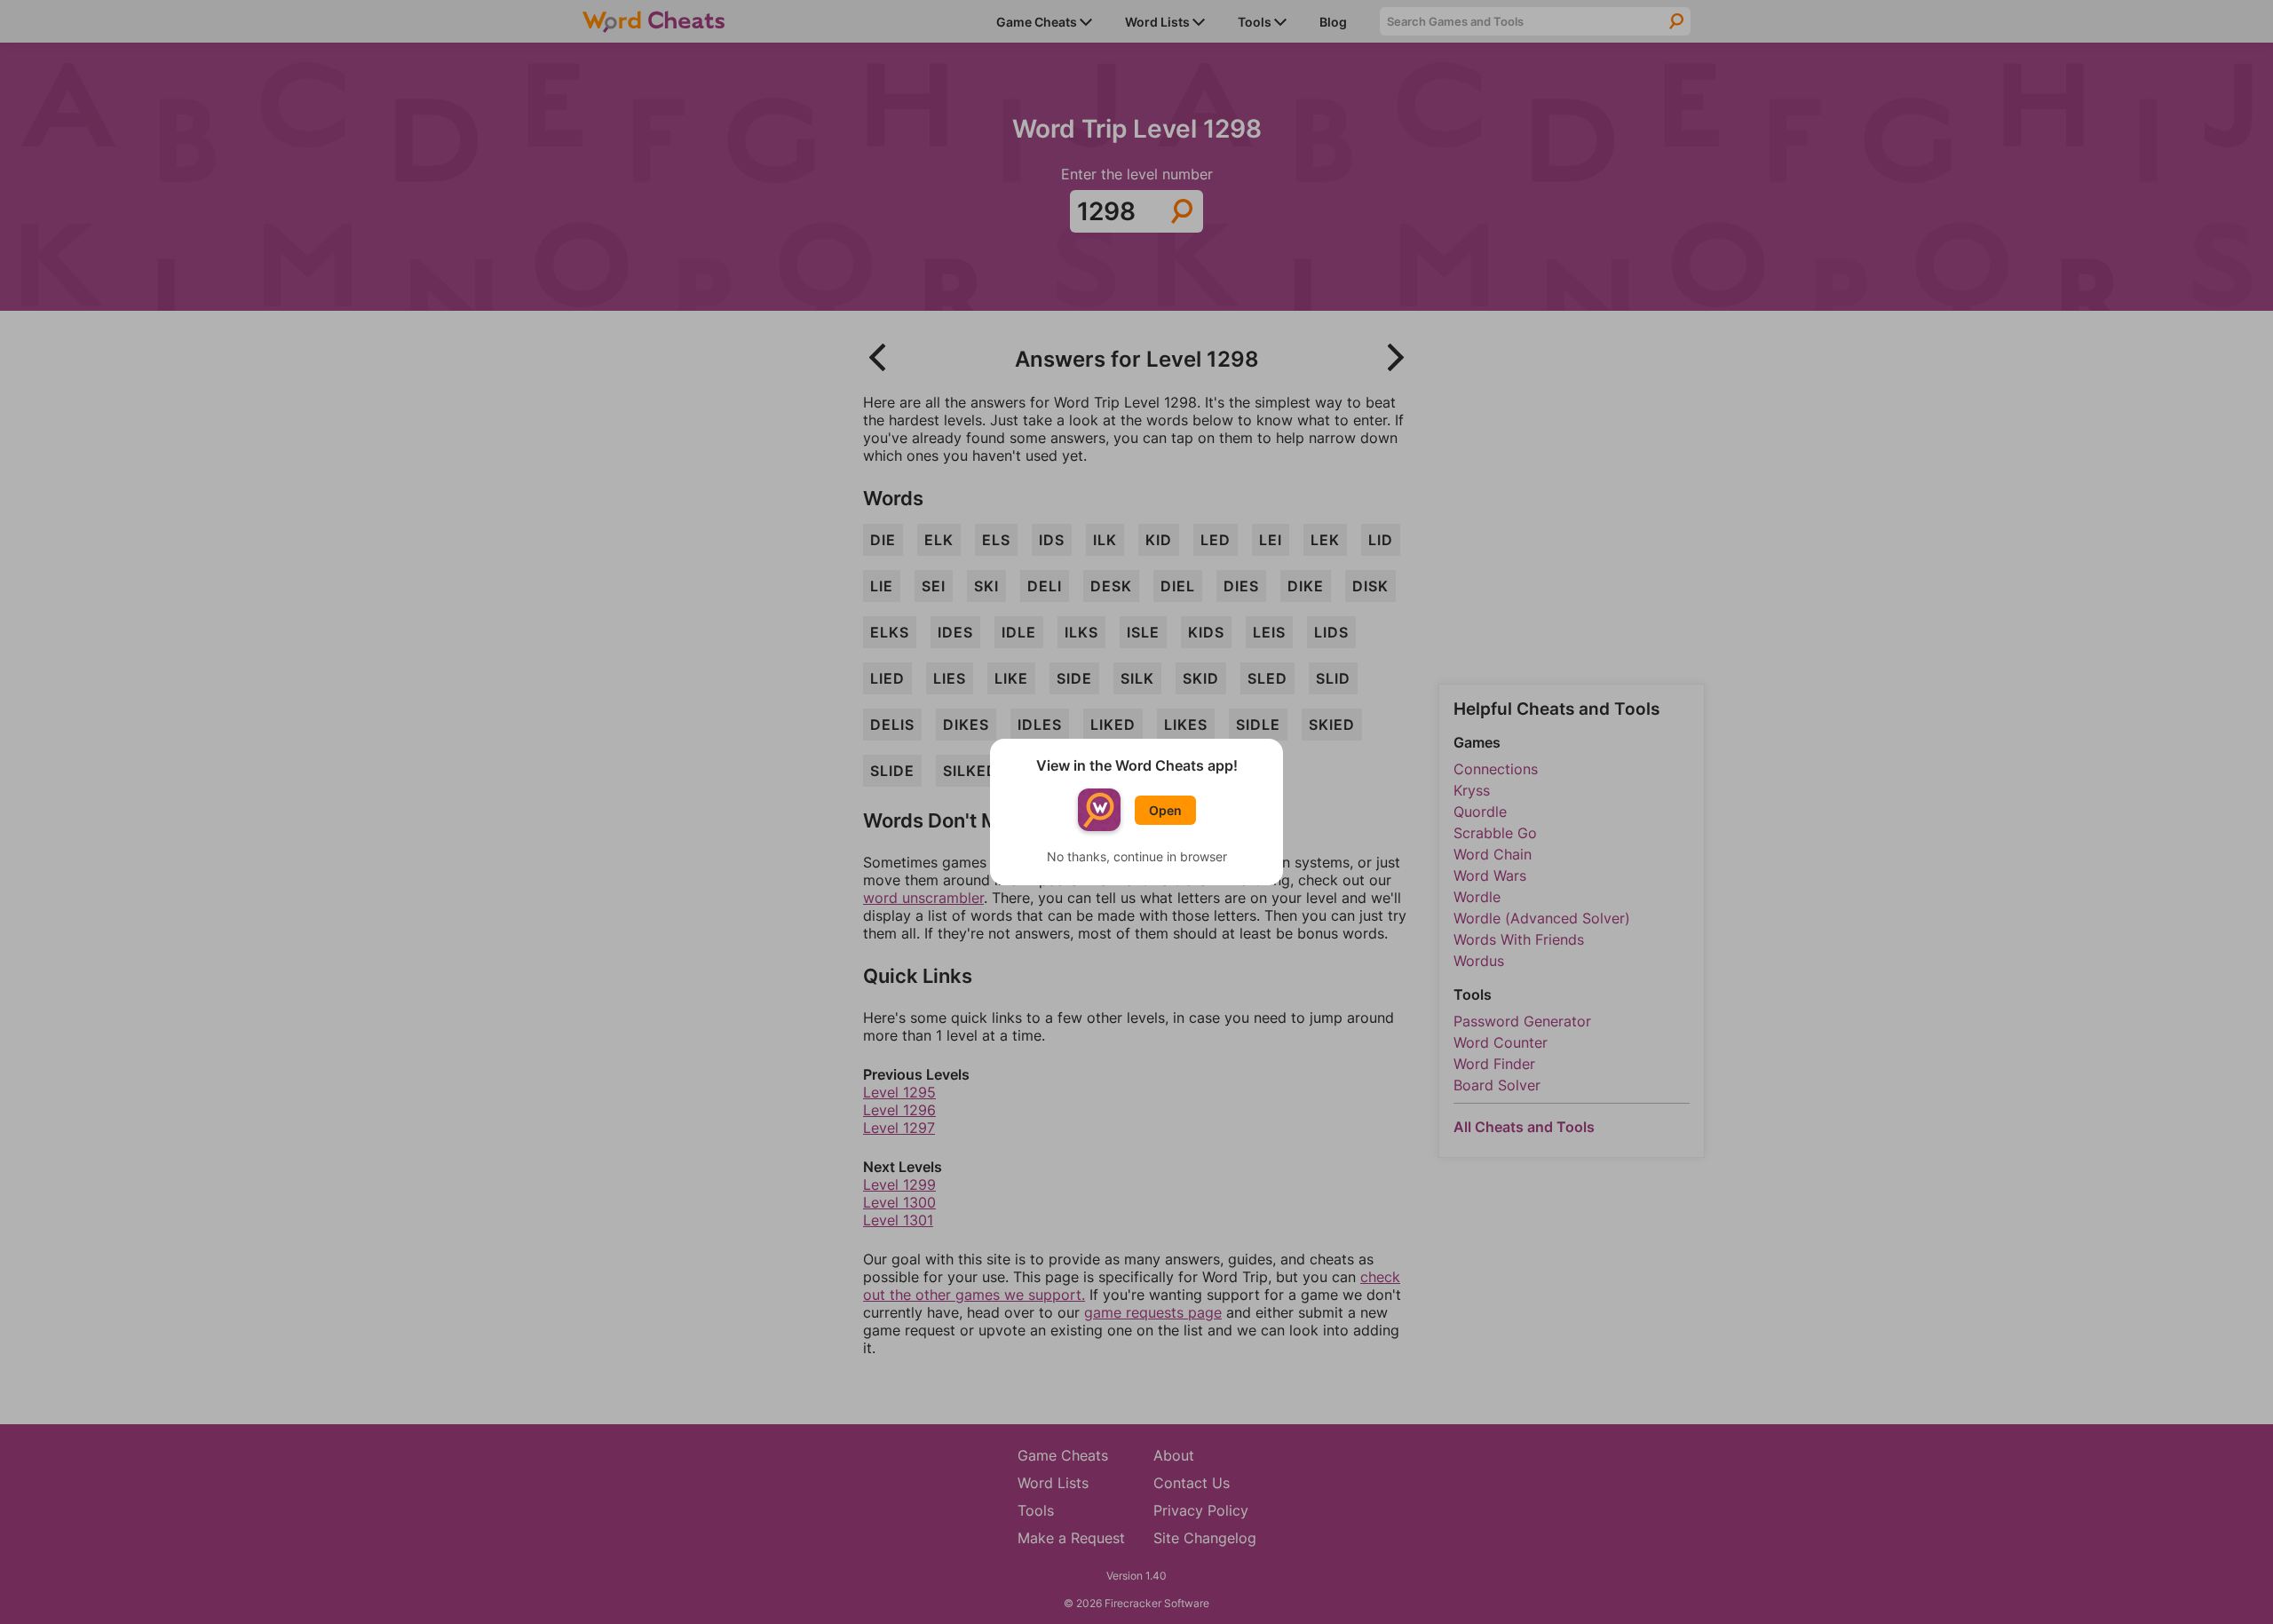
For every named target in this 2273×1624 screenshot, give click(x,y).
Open (1165, 810)
